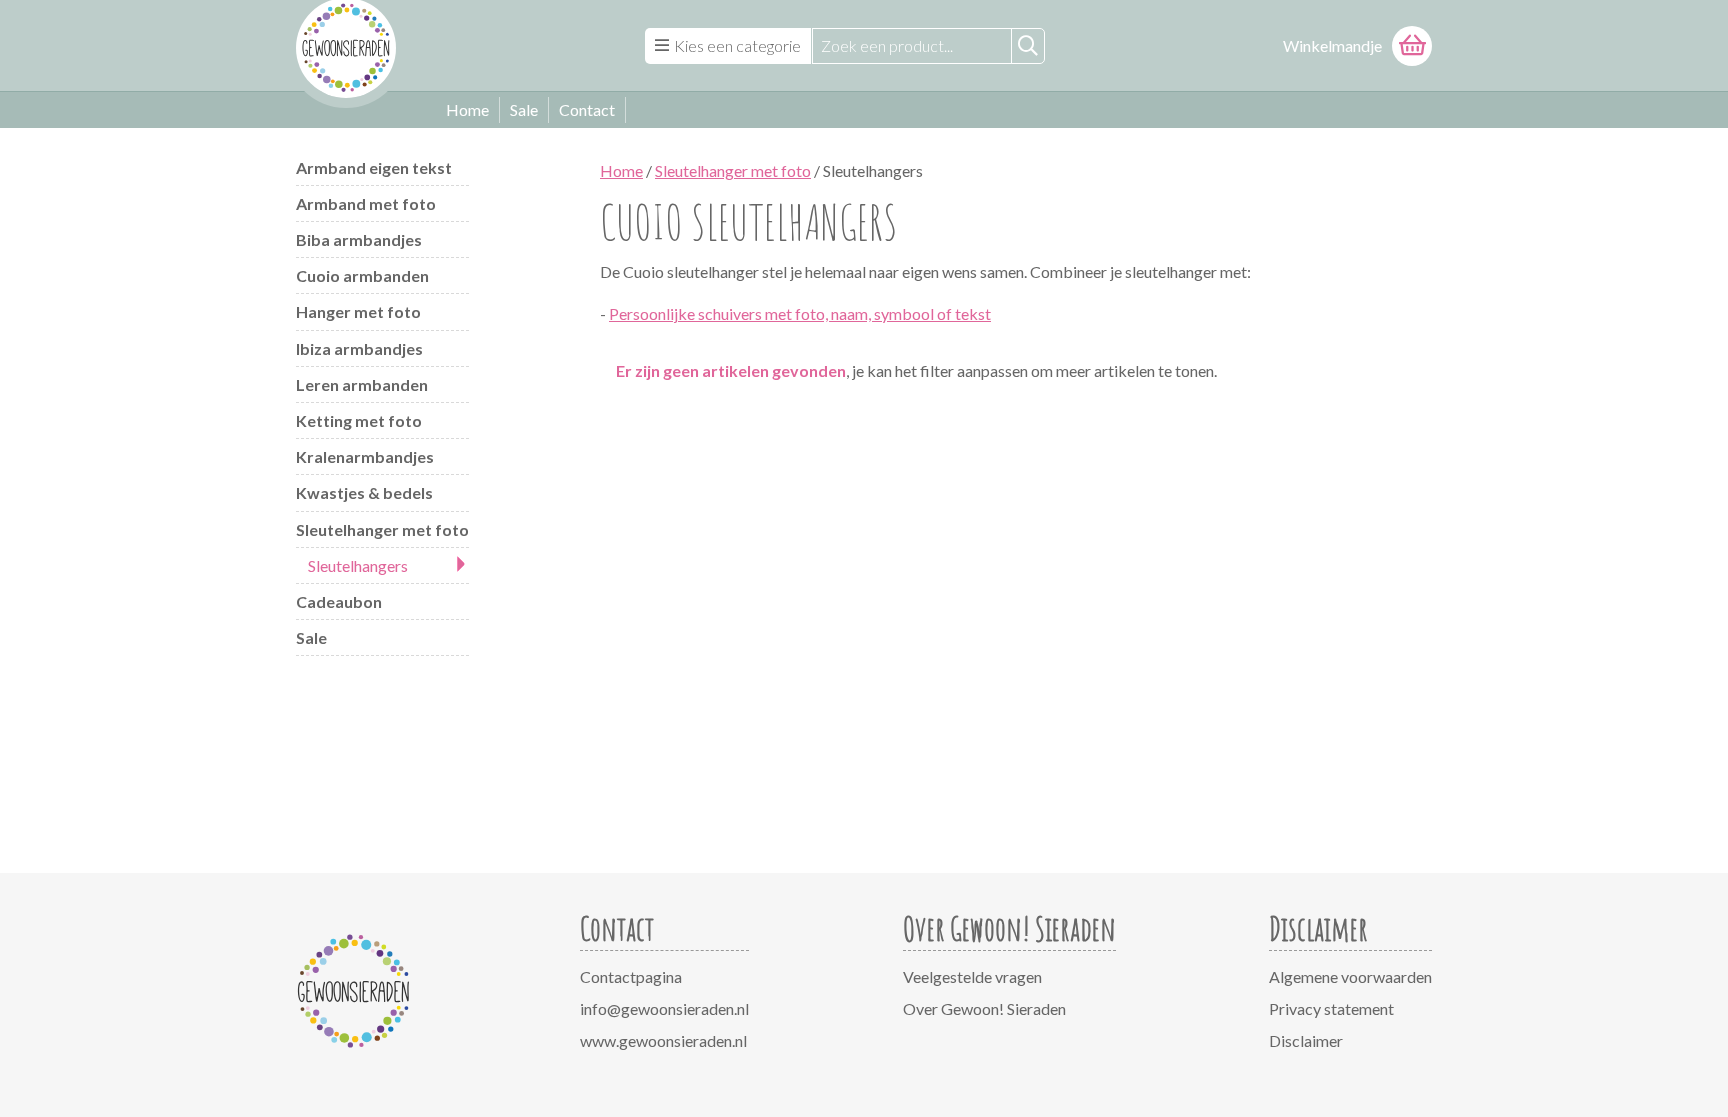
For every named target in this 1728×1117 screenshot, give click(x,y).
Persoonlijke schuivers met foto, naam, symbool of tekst (800, 313)
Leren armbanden (362, 384)
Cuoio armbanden (362, 275)
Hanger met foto (358, 311)
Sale (524, 109)
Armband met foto (366, 203)
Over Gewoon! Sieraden (984, 1008)
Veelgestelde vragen (972, 976)
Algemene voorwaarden (1350, 976)
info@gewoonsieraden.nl (664, 1008)
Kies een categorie (737, 45)
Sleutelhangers (358, 565)
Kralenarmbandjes (365, 456)
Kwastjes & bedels (364, 492)
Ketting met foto (359, 420)
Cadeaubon (339, 601)
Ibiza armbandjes (359, 348)
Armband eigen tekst (374, 167)
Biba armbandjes (359, 239)
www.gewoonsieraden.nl (663, 1040)
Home (467, 109)
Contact (587, 109)
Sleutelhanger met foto (382, 529)
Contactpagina (631, 976)
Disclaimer (1306, 1040)
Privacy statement (1331, 1008)
